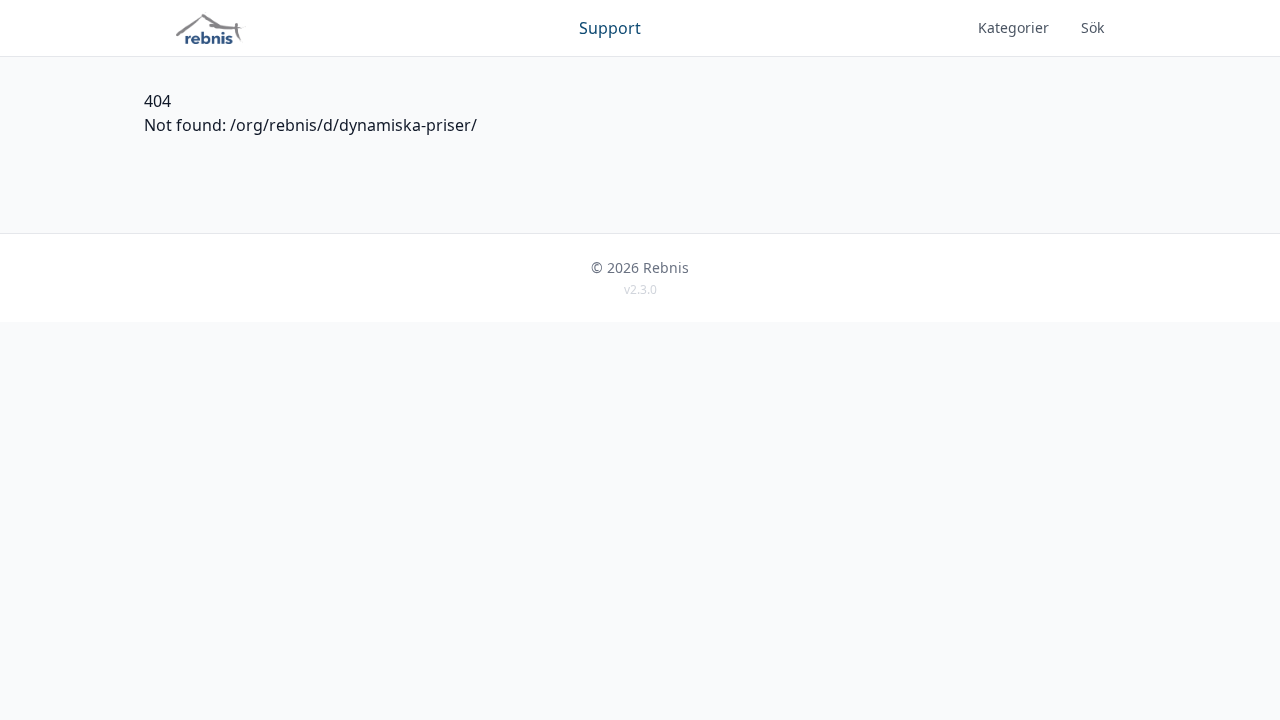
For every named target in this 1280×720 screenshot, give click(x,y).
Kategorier (1013, 27)
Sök (1092, 27)
